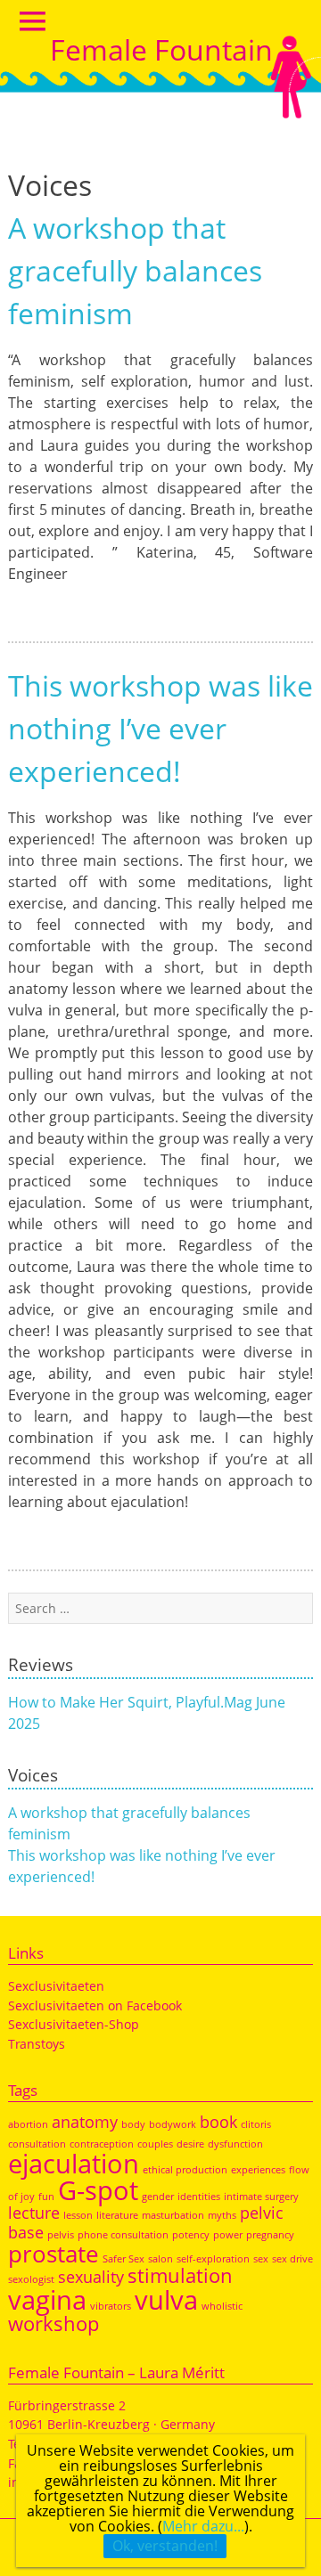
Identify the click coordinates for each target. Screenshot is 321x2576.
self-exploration (213, 2259)
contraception (102, 2144)
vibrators (111, 2306)
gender (158, 2197)
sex (261, 2259)
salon (160, 2259)
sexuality (91, 2277)
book (218, 2122)
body (133, 2124)
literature (117, 2215)
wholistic (222, 2306)
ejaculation (74, 2164)
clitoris (256, 2124)
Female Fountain (161, 49)
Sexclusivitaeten (56, 1986)
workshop (53, 2323)
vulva (166, 2300)
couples (155, 2144)
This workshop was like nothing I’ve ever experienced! (160, 728)
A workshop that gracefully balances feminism (135, 270)
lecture (34, 2213)
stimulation (180, 2275)
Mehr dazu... (203, 2526)
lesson (78, 2215)
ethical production (185, 2170)
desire (190, 2144)
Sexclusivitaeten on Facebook (95, 2005)
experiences (258, 2170)
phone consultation (123, 2235)
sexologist (31, 2279)
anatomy (85, 2122)
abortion (28, 2124)
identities (199, 2197)
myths (222, 2215)
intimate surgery (261, 2197)
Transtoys (37, 2044)
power (228, 2235)
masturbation (173, 2215)
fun (46, 2197)
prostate (53, 2254)
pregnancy (270, 2235)
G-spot (98, 2190)
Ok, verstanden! (165, 2546)
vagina (47, 2300)
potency (191, 2235)
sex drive (292, 2259)
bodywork (173, 2124)
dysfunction (235, 2144)
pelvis (61, 2235)
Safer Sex (123, 2259)
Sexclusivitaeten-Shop (74, 2024)
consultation (37, 2144)
